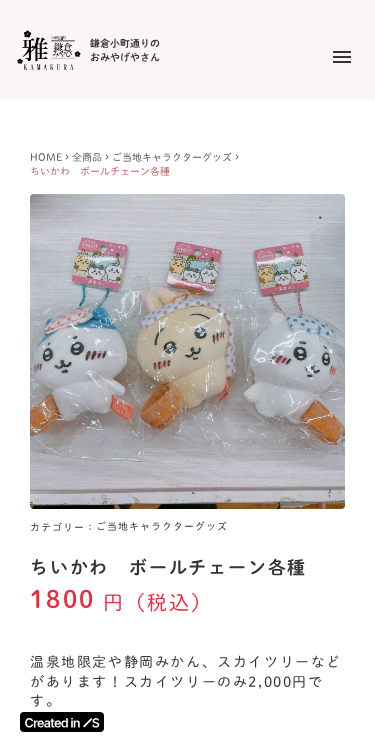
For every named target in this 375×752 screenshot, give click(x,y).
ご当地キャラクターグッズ (172, 157)
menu (342, 57)
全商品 (87, 157)
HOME (46, 157)
